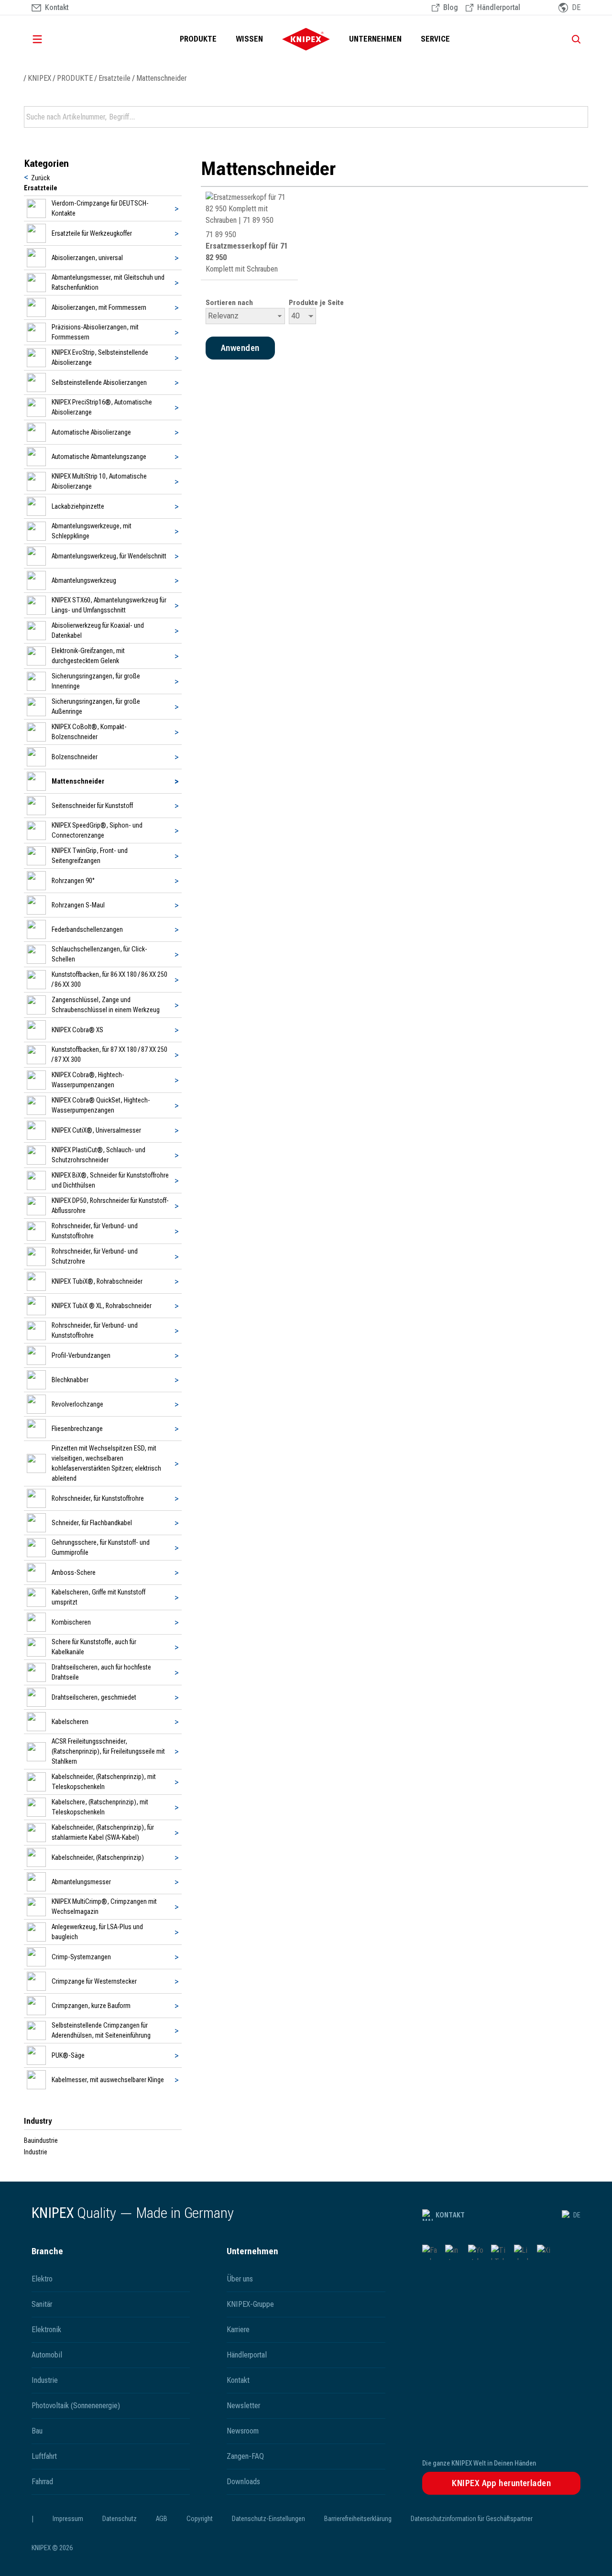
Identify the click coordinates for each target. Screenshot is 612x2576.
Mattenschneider (161, 78)
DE (577, 2215)
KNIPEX (39, 78)
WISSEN (249, 39)
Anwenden (580, 117)
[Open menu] (51, 39)
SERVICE (435, 39)
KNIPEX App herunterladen (501, 2483)
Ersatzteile (115, 78)
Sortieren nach (229, 303)
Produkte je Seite (316, 303)
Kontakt (450, 2215)
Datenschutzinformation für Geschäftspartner (472, 2519)
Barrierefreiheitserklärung (358, 2519)
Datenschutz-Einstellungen (268, 2519)
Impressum (68, 2519)
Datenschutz (120, 2519)
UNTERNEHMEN (375, 39)
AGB (162, 2519)
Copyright (200, 2519)
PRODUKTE (198, 39)
